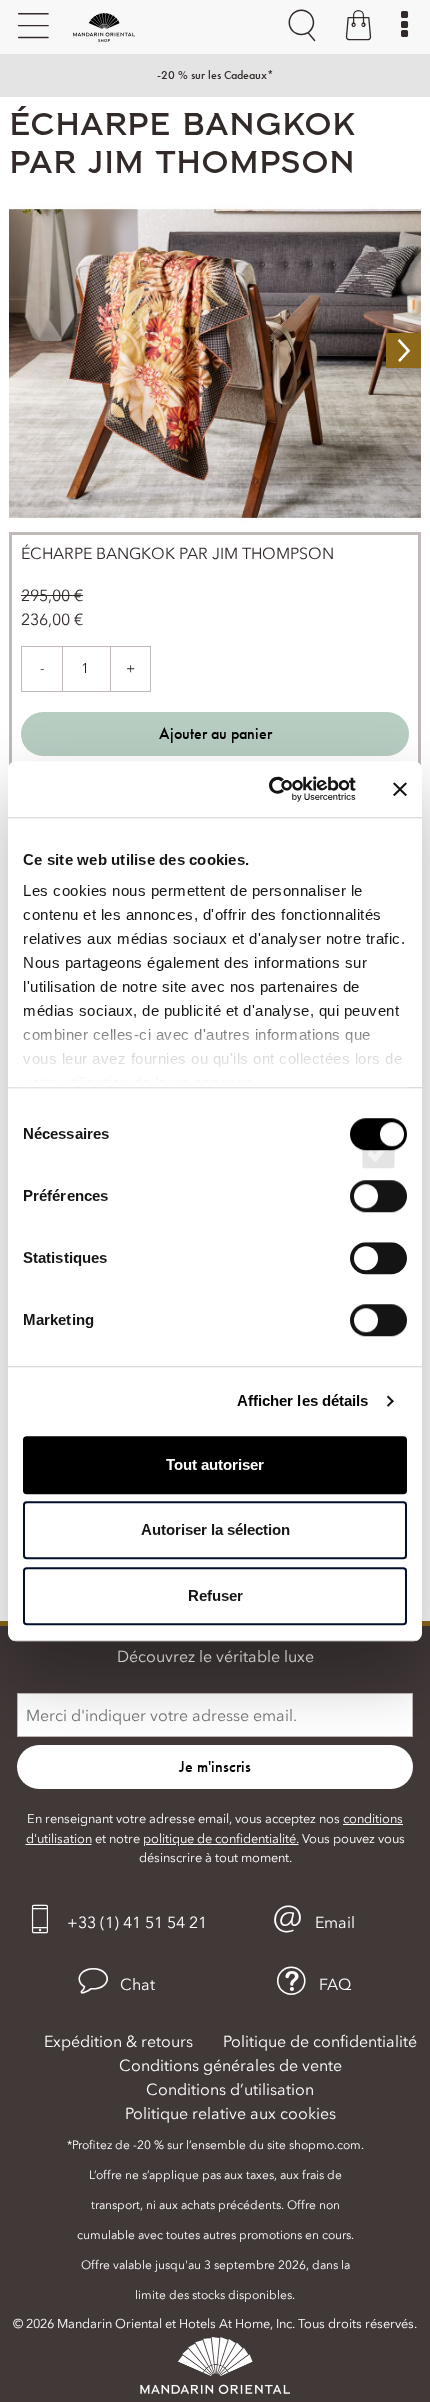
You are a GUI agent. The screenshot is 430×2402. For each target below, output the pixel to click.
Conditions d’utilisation (230, 2089)
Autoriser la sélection (215, 1529)
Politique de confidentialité (320, 2041)
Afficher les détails (303, 1400)
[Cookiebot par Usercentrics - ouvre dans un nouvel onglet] (270, 789)
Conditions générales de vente (230, 2065)
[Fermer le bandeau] (400, 789)
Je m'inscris (215, 1766)
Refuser (215, 1595)
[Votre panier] (358, 27)
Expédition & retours (118, 2041)
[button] (116, 1981)
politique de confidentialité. (221, 1838)
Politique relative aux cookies (230, 2113)
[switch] (378, 1214)
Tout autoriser (215, 1464)
